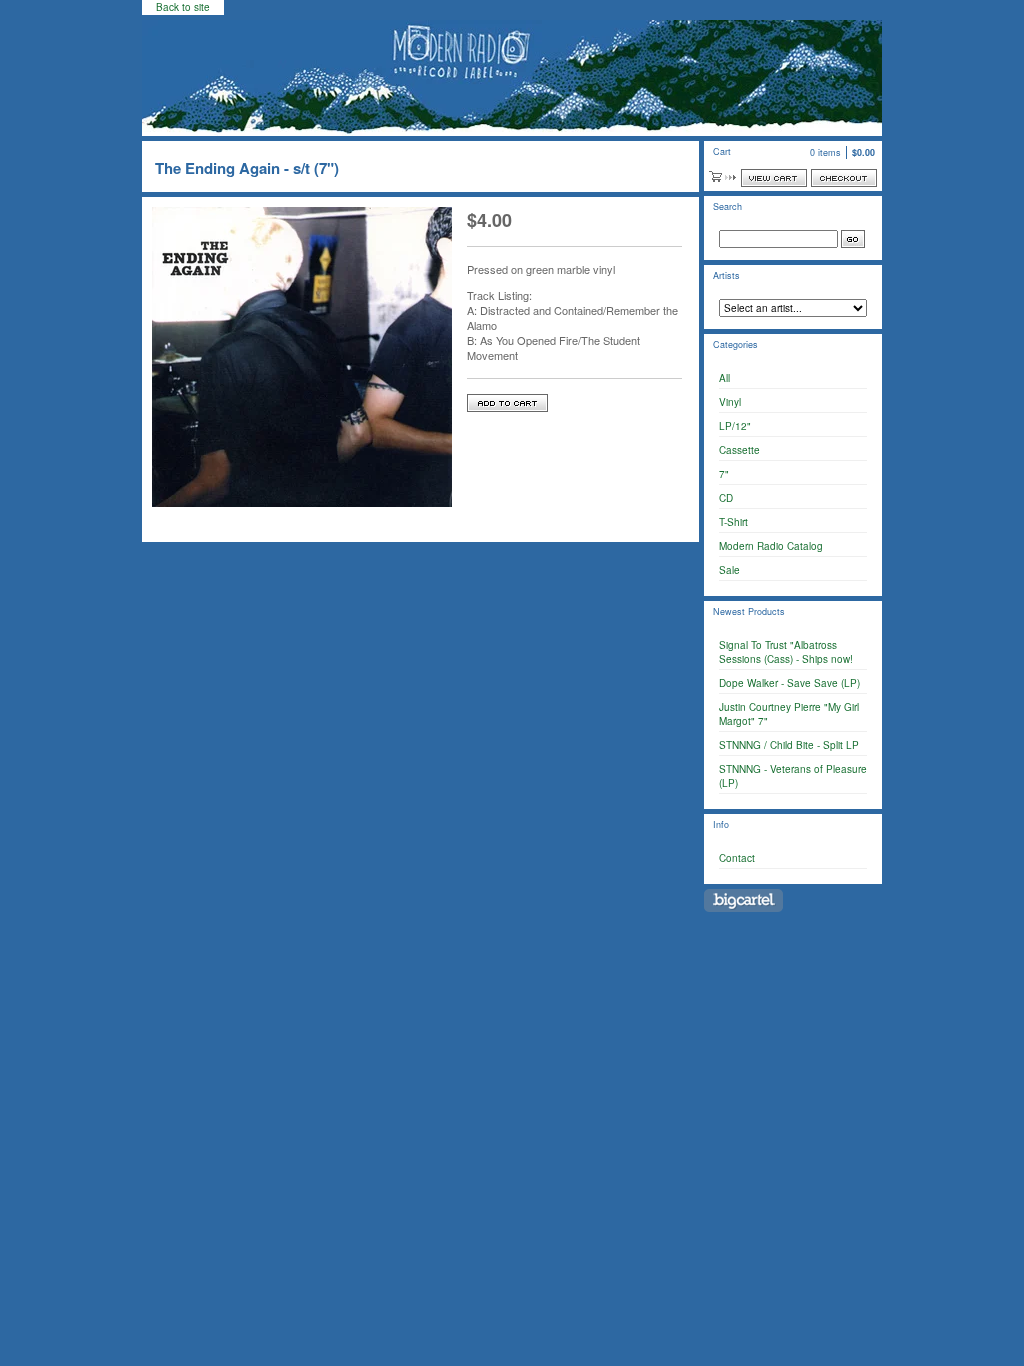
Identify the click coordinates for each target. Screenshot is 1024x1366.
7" (724, 474)
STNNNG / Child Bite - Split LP (789, 745)
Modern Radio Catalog (771, 546)
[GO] (853, 239)
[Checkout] (844, 178)
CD (726, 498)
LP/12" (735, 426)
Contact (737, 858)
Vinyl (730, 402)
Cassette (739, 450)
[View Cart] (774, 178)
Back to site (183, 7)
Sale (729, 570)
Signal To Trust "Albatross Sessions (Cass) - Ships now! (786, 652)
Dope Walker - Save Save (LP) (789, 683)
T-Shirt (733, 522)
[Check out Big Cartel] (743, 900)
